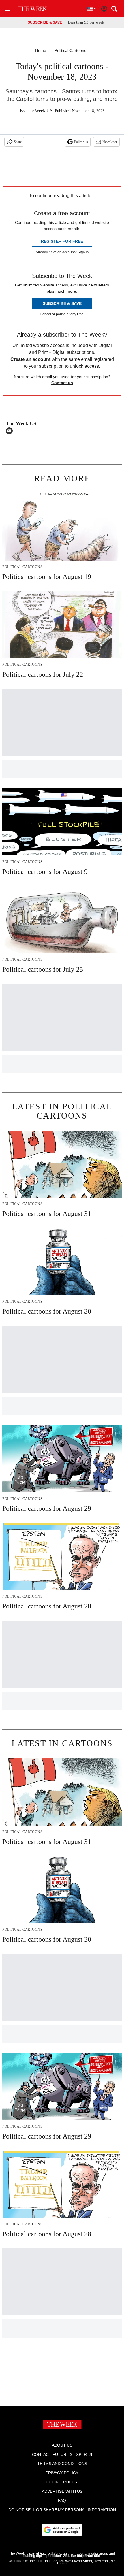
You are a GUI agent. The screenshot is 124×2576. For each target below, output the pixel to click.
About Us (62, 2445)
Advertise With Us (62, 2491)
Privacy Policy (62, 2473)
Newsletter (110, 142)
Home (41, 50)
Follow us (81, 142)
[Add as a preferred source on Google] (62, 2530)
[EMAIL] (11, 431)
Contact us (62, 383)
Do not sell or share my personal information (62, 2510)
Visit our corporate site (81, 2556)
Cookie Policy (62, 2482)
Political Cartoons (70, 50)
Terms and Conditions (62, 2464)
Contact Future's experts (62, 2454)
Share (18, 142)
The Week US (40, 111)
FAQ (62, 2500)
